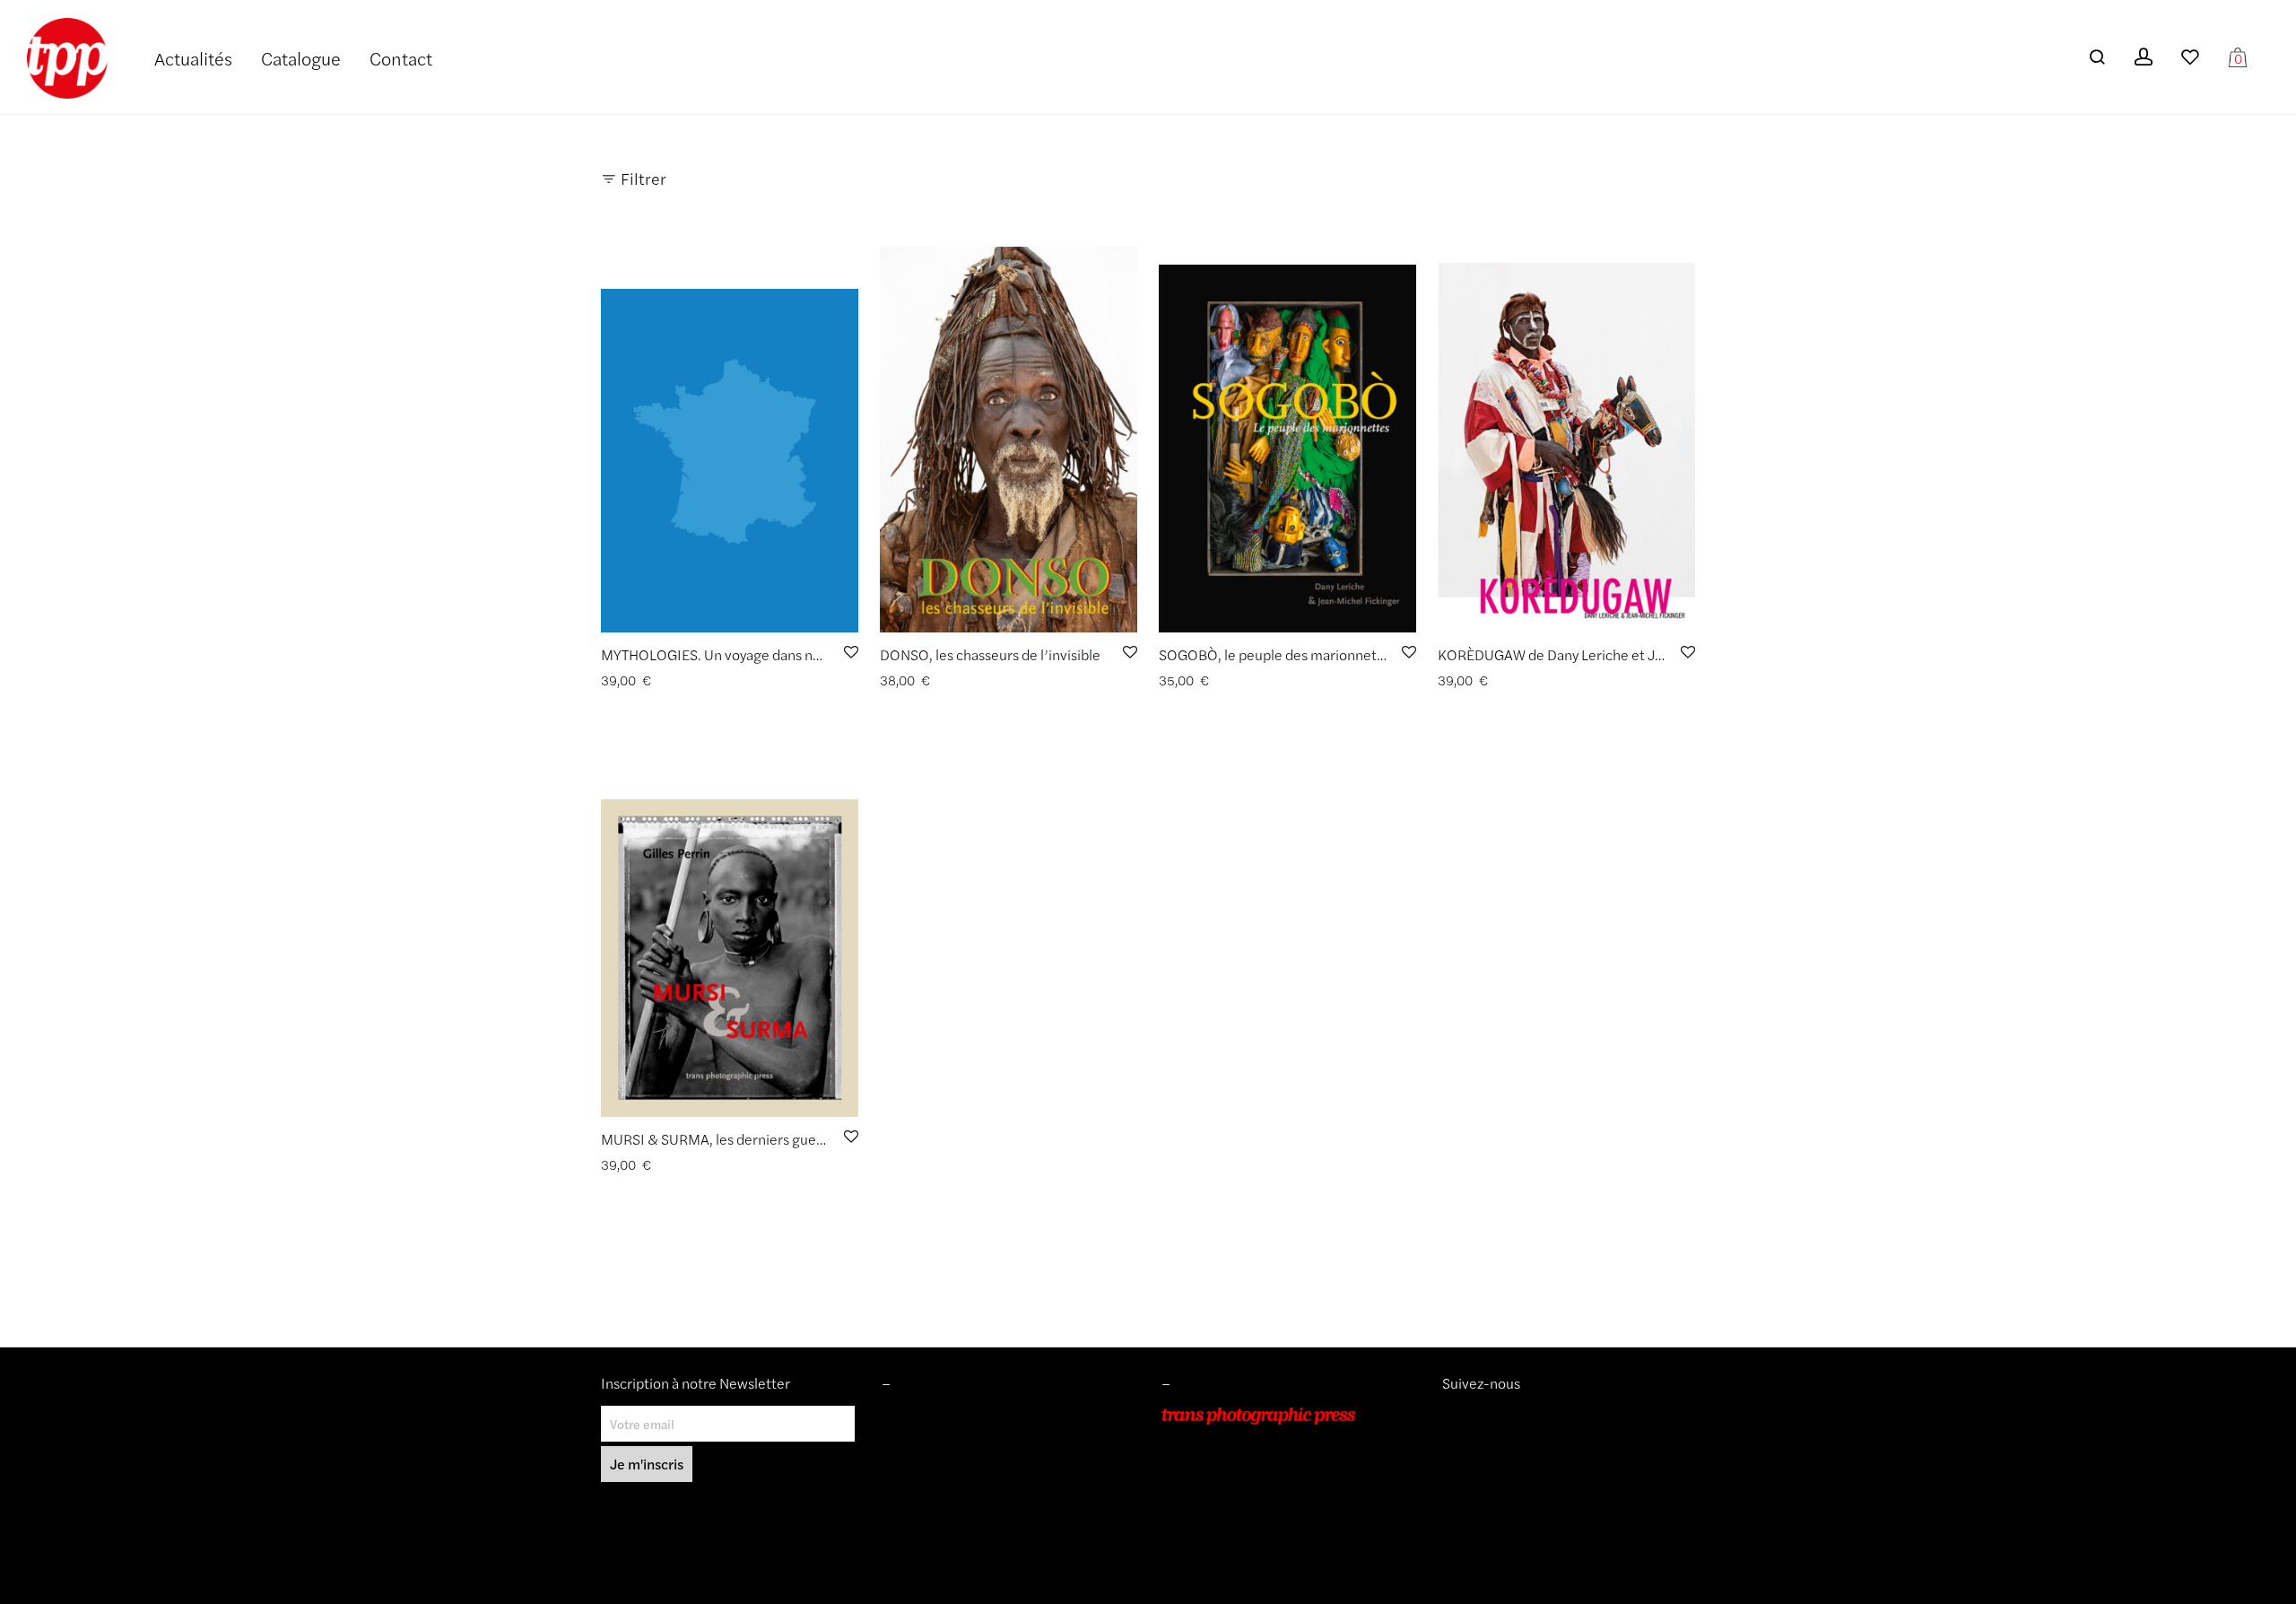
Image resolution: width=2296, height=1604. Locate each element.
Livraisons (909, 1467)
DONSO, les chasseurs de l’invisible (990, 654)
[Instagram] (1449, 1416)
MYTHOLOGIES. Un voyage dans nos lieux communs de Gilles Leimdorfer (828, 654)
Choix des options (645, 680)
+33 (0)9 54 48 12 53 (1223, 1492)
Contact (401, 58)
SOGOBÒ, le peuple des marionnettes (1278, 654)
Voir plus (728, 680)
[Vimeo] (1464, 1416)
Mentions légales (930, 1416)
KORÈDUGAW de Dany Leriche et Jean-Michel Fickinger (1613, 654)
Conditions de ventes (941, 1441)
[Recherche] (2097, 57)
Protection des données (948, 1492)
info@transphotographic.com (1244, 1517)
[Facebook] (1476, 1416)
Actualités (193, 58)
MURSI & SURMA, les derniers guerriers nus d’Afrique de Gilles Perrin (818, 1139)
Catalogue (301, 58)
